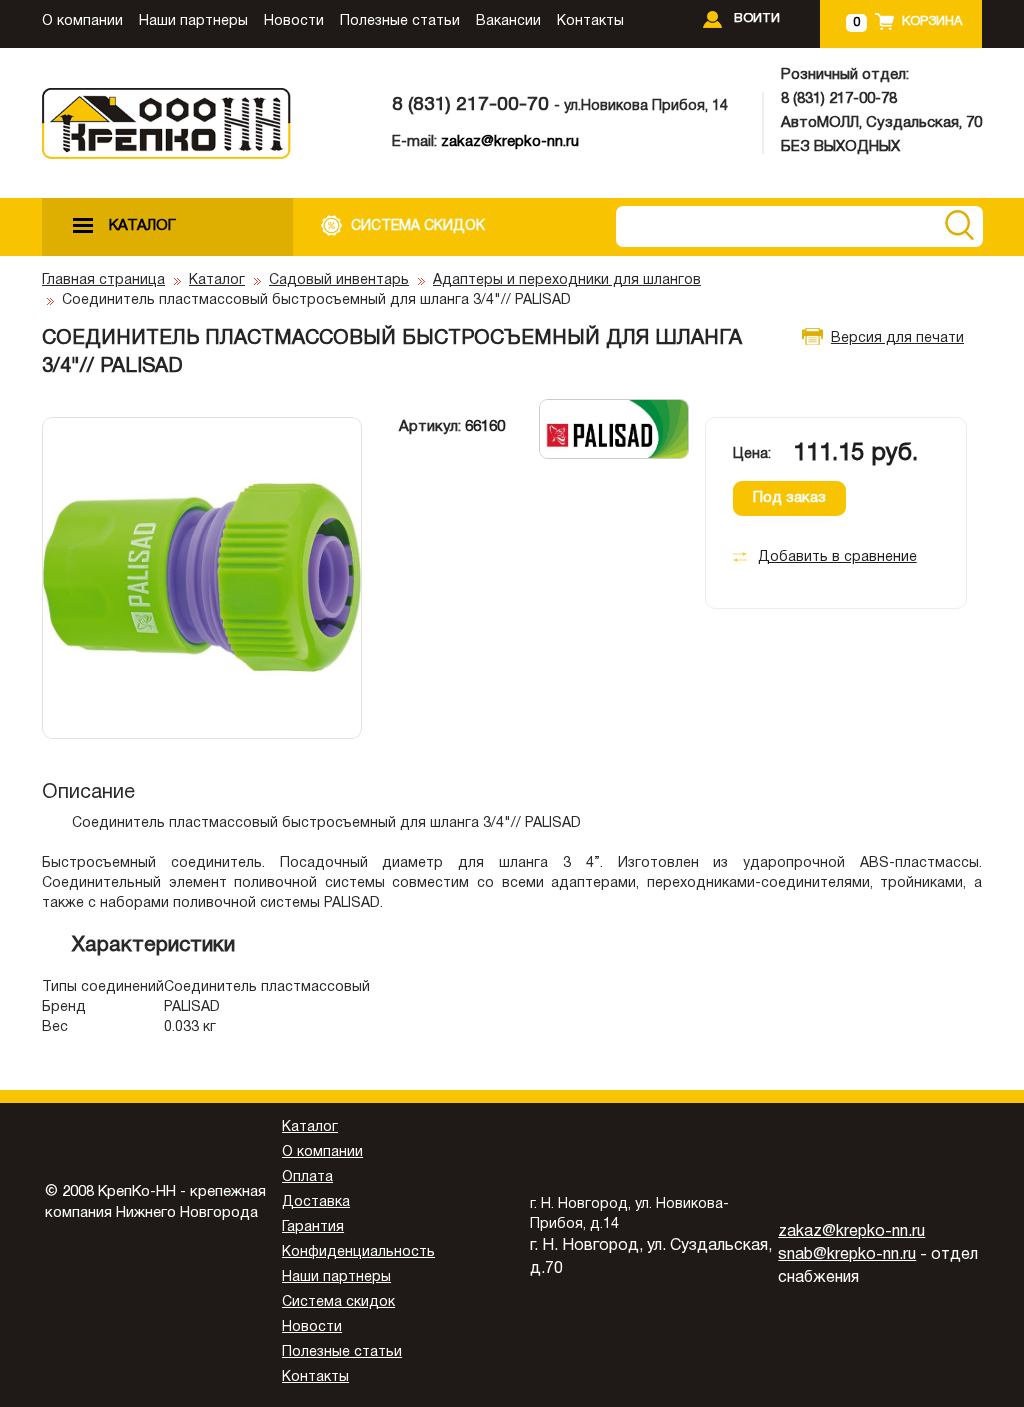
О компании (82, 21)
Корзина (932, 22)
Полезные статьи (400, 21)
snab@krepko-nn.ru (847, 1255)
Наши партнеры (193, 21)
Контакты (590, 21)
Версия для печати (897, 338)
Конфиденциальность (358, 1252)
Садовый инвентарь (339, 280)
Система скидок (338, 1302)
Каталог (217, 280)
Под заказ (789, 498)
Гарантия (313, 1227)
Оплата (307, 1177)
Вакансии (508, 21)
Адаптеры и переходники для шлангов (567, 280)
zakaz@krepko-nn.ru (510, 142)
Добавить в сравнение (837, 557)
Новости (294, 21)
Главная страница (103, 280)
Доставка (316, 1202)
